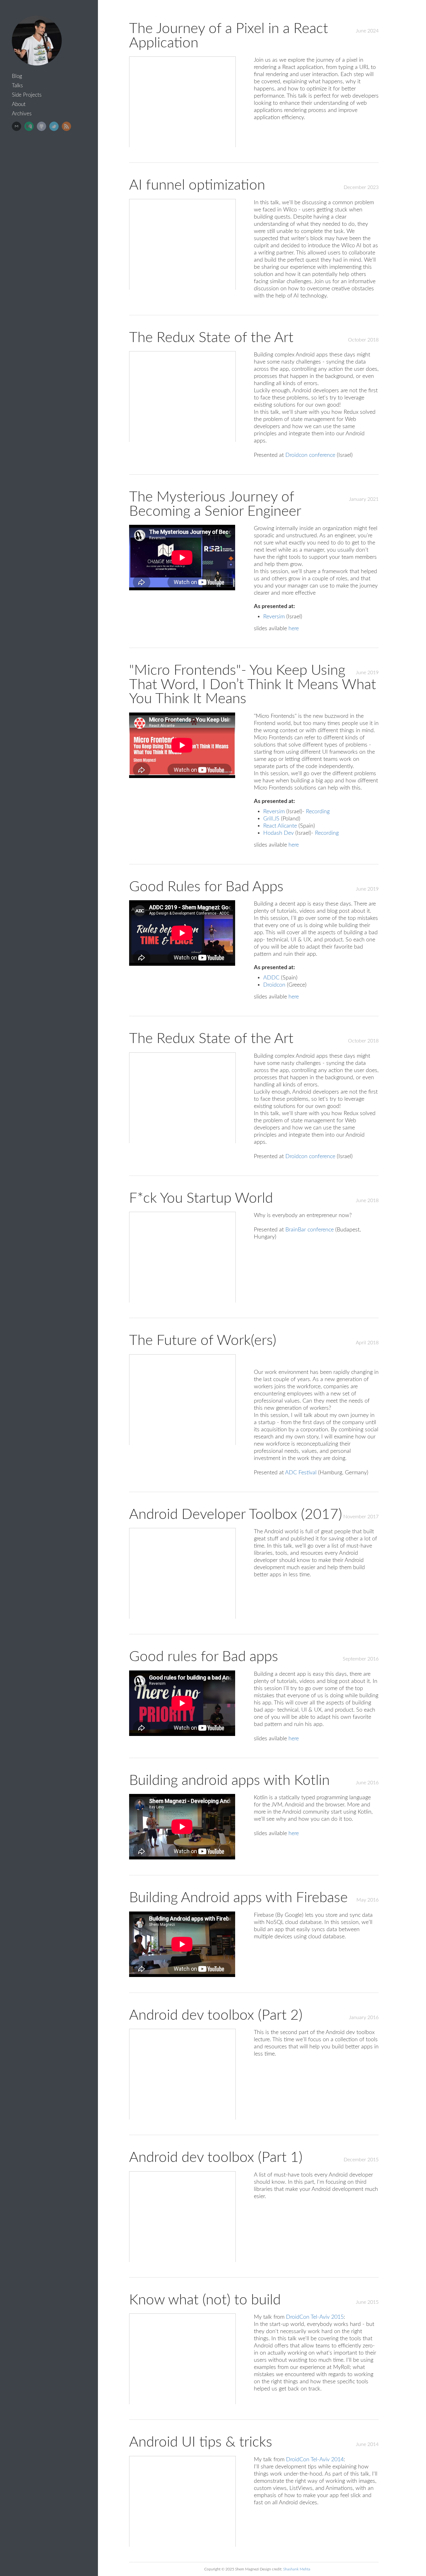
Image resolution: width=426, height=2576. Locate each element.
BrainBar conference (310, 1230)
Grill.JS (271, 819)
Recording (318, 812)
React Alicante (280, 826)
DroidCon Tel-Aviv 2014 (315, 2460)
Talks (17, 86)
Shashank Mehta (297, 2569)
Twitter (54, 126)
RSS (66, 126)
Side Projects (27, 95)
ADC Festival (301, 1473)
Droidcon (274, 985)
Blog (17, 76)
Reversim (274, 617)
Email (17, 126)
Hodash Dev (278, 833)
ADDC (271, 978)
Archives (22, 114)
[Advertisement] (51, 232)
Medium (29, 126)
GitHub (41, 126)
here (294, 628)
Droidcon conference (310, 455)
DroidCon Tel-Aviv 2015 (315, 2317)
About (19, 104)
